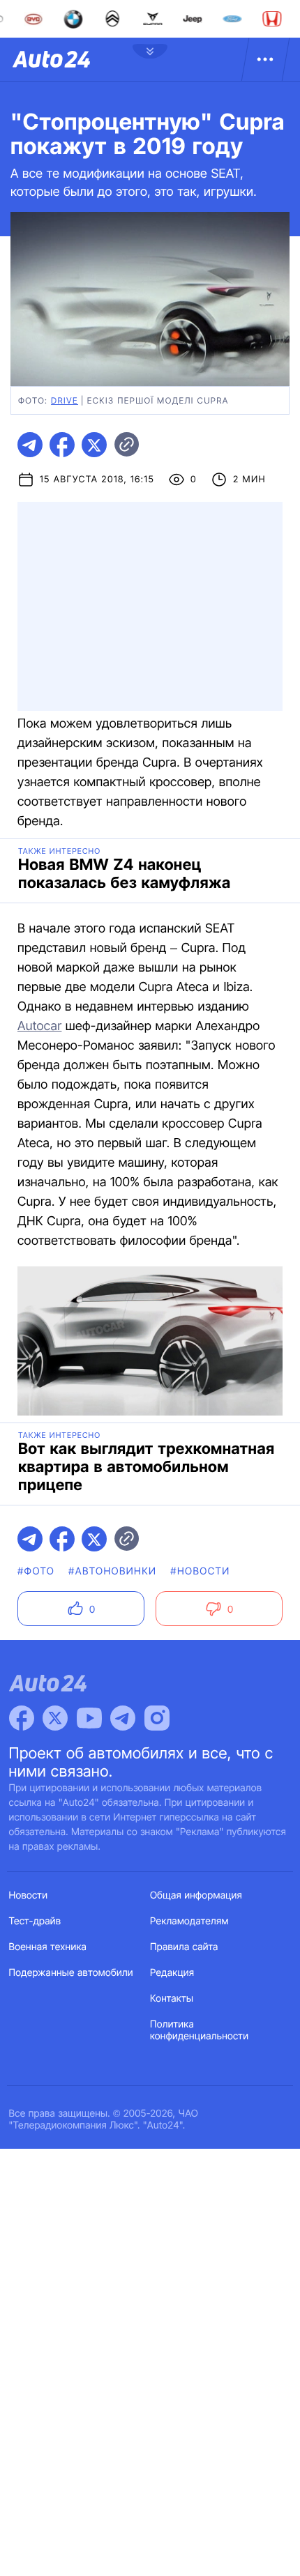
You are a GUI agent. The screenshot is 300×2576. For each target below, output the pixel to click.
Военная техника (48, 1947)
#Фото (36, 1571)
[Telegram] (123, 1718)
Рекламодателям (189, 1921)
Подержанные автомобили (71, 1973)
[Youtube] (89, 1718)
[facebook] (62, 445)
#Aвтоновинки (112, 1571)
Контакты (172, 1999)
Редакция (172, 1973)
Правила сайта (184, 1947)
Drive (65, 400)
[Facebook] (22, 1718)
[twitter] (94, 445)
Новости (29, 1895)
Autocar (39, 1026)
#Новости (200, 1571)
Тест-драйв (35, 1921)
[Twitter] (55, 1718)
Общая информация (196, 1895)
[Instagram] (157, 1718)
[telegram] (30, 445)
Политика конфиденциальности (199, 2030)
